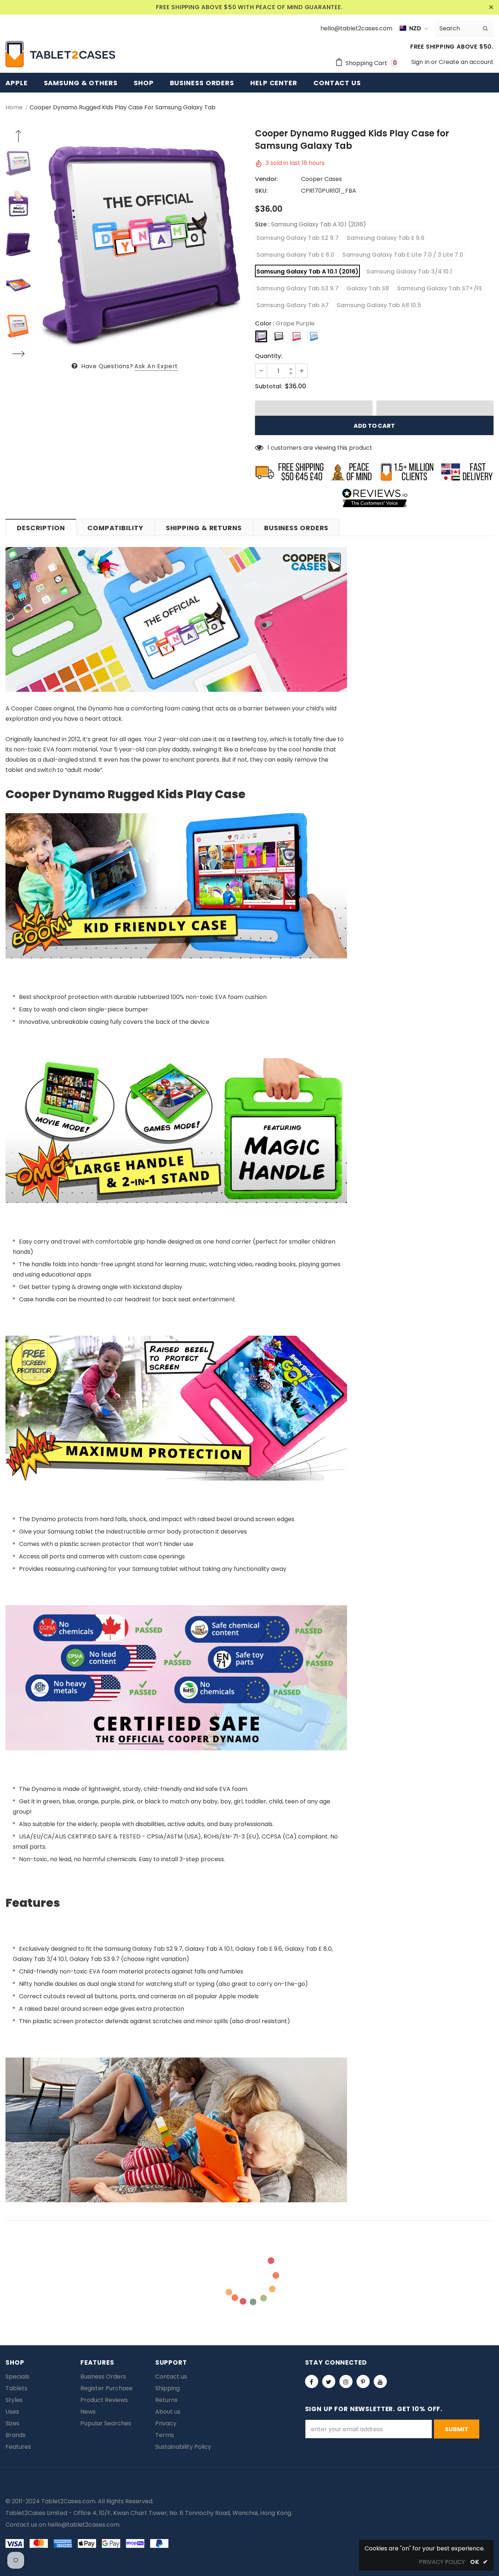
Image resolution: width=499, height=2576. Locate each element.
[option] (141, 244)
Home (14, 107)
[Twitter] (329, 2381)
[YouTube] (380, 2381)
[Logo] (60, 54)
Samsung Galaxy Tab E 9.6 (386, 238)
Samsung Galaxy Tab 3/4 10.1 (409, 271)
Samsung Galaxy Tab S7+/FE (440, 288)
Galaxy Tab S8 (368, 288)
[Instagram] (346, 2381)
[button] (314, 408)
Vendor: (266, 179)
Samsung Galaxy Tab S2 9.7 (298, 238)
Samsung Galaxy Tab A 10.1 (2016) (307, 271)
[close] (491, 7)
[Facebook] (312, 2381)
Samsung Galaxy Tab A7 (293, 305)
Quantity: (269, 356)
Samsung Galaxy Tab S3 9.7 (298, 288)
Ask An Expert (156, 366)
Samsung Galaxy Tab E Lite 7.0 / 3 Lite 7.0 (403, 255)
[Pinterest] (363, 2381)
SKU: (261, 191)
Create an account (466, 62)
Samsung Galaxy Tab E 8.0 (295, 255)
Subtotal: (269, 386)
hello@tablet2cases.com (83, 2525)
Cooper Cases (321, 179)
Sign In (421, 62)
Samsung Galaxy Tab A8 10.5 (379, 305)
